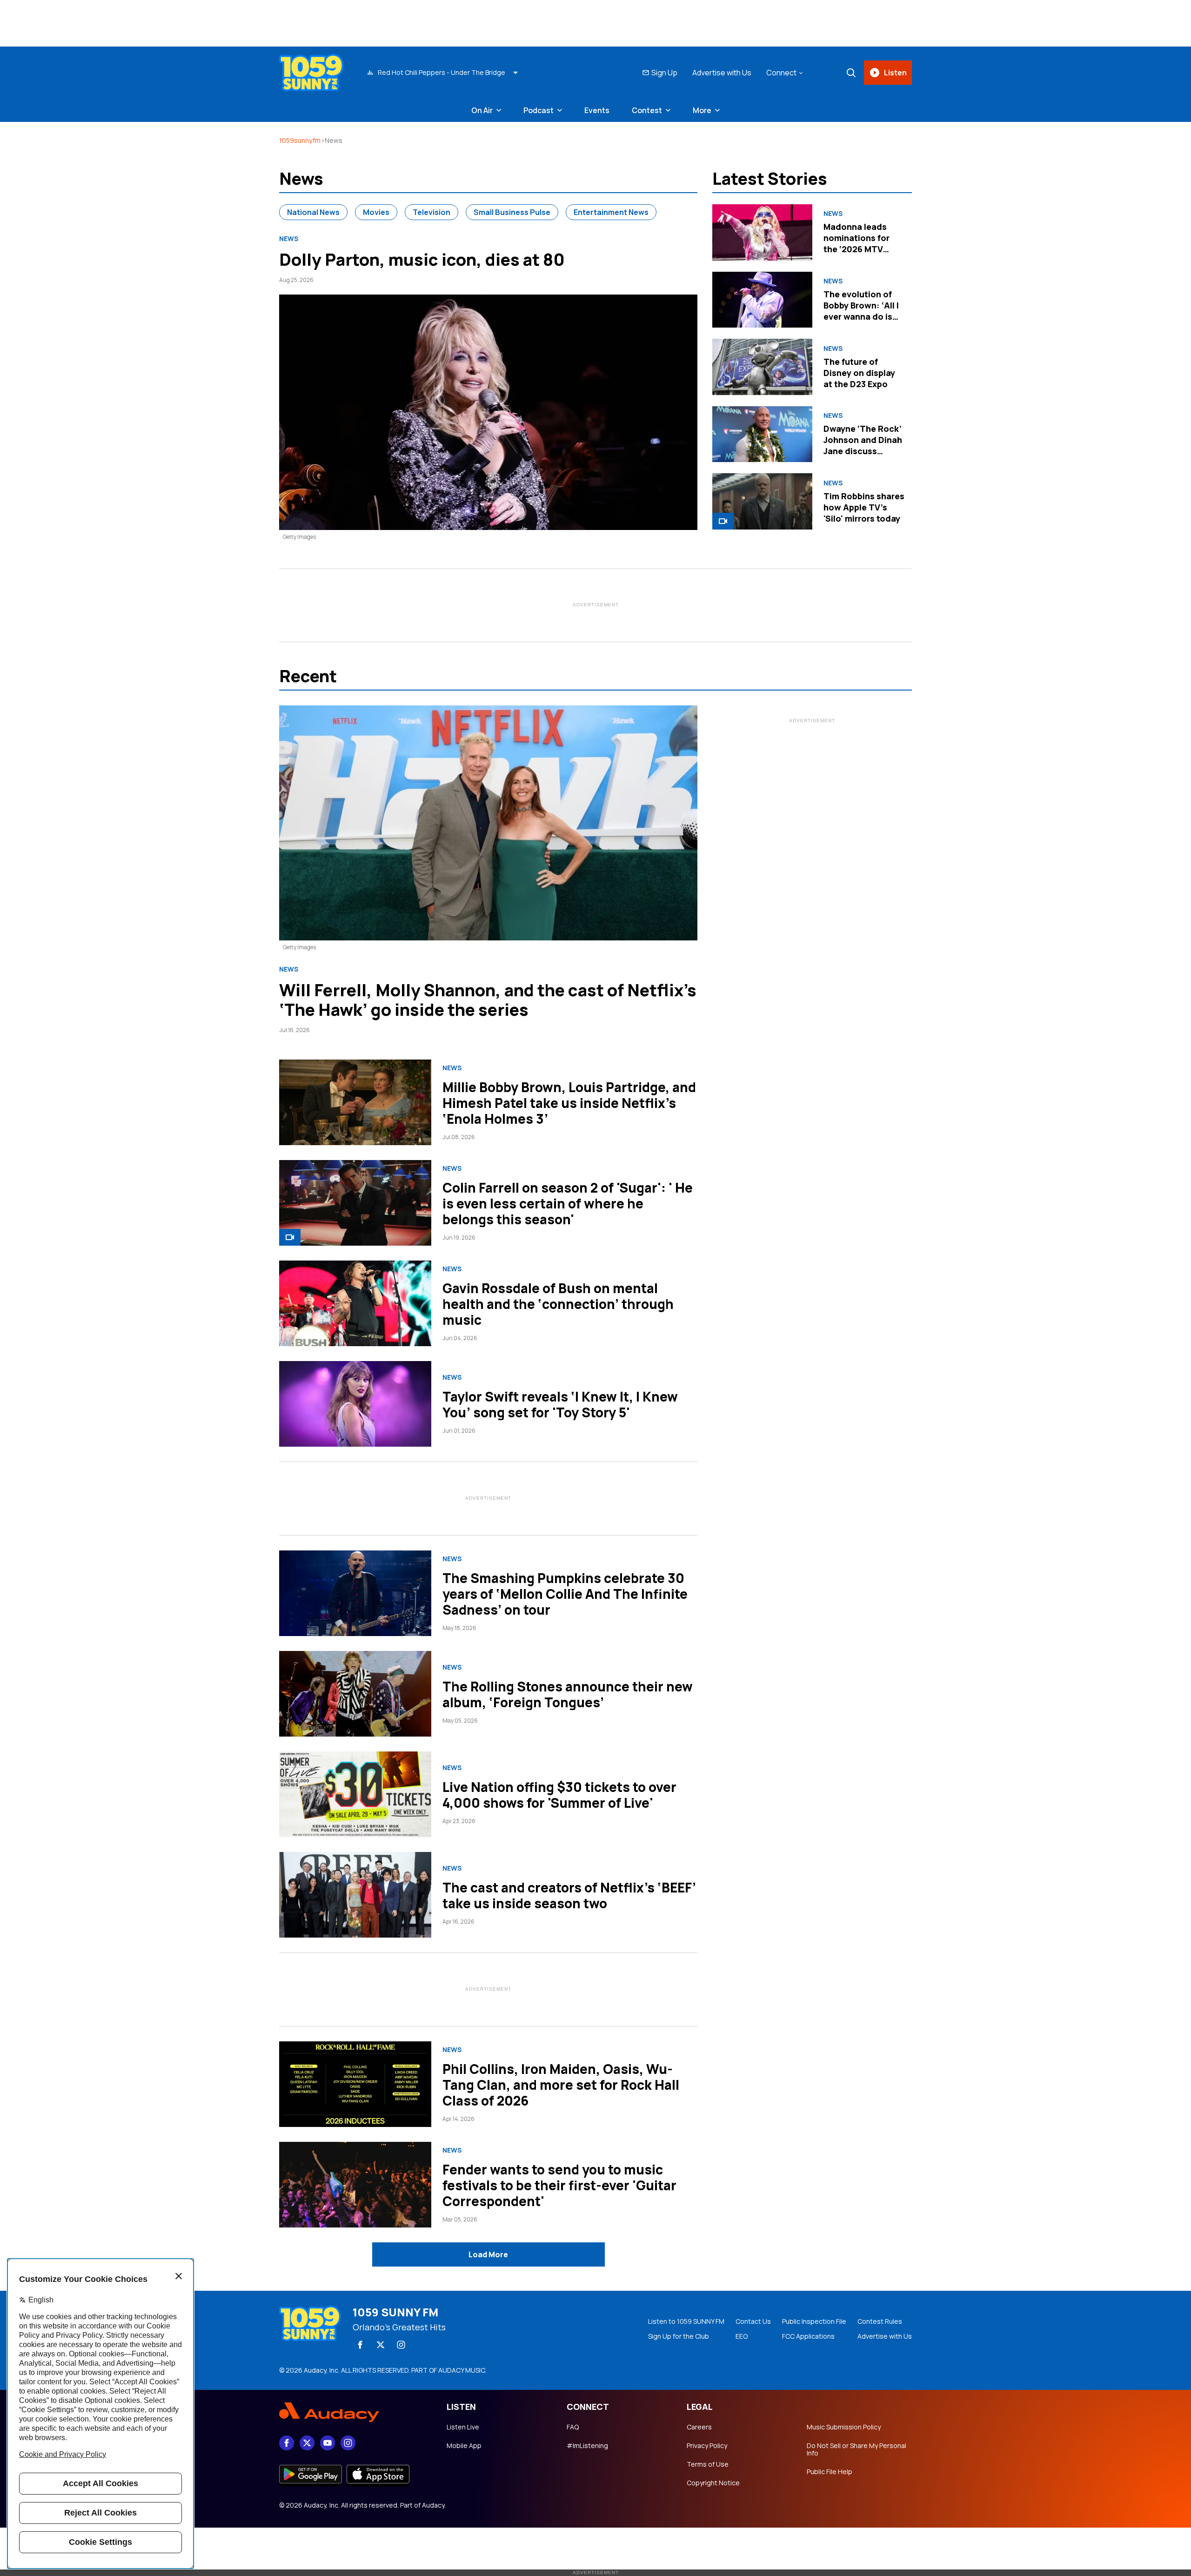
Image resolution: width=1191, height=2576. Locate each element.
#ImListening (587, 2446)
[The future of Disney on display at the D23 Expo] (762, 367)
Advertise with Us (722, 73)
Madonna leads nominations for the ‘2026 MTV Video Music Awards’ (856, 249)
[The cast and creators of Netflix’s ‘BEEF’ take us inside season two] (355, 1895)
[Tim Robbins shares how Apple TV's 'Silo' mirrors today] (762, 501)
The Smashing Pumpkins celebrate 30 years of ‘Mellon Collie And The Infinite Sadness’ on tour (565, 1594)
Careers (699, 2427)
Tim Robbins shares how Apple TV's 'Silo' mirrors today (864, 507)
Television (432, 212)
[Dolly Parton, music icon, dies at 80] (488, 412)
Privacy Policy (707, 2446)
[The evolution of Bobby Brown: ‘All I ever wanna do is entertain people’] (762, 300)
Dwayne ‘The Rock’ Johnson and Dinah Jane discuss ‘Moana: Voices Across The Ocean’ (863, 451)
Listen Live (463, 2427)
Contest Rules (880, 2321)
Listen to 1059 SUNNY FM (686, 2321)
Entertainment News (611, 212)
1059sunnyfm (300, 140)
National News (313, 212)
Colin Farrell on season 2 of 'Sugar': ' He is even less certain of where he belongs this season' (568, 1203)
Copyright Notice (713, 2483)
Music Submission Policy (844, 2427)
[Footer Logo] (354, 2413)
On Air (482, 110)
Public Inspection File (814, 2321)
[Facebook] (360, 2345)
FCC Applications (808, 2336)
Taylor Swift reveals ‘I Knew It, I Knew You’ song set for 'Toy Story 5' (560, 1404)
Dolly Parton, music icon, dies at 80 (422, 259)
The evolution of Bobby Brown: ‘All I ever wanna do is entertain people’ (861, 311)
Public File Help (830, 2472)
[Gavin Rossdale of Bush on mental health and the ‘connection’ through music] (355, 1303)
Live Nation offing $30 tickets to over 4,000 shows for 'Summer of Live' (559, 1795)
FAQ (573, 2427)
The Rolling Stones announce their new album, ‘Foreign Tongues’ (568, 1694)
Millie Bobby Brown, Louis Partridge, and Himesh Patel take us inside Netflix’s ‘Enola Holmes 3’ (569, 1103)
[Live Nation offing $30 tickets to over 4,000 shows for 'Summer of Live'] (355, 1794)
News (289, 239)
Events (597, 110)
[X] (381, 2345)
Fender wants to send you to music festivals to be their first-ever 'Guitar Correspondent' (559, 2185)
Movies (376, 212)
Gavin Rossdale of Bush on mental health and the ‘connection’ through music (558, 1304)
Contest (647, 110)
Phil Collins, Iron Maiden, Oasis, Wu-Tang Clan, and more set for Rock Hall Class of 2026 (561, 2085)
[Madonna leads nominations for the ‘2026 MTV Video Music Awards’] (762, 232)
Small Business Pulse (512, 212)
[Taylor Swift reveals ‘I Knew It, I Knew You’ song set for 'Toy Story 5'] (355, 1404)
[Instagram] (401, 2345)
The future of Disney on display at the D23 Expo (859, 373)
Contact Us (753, 2321)
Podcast (539, 110)
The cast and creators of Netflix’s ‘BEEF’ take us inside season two (569, 1895)
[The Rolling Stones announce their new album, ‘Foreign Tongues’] (355, 1694)
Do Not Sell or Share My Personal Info (856, 2449)
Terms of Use (708, 2464)
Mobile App (464, 2446)
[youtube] (328, 2443)
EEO (742, 2336)
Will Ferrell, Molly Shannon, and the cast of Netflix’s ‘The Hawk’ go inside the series (488, 1000)
